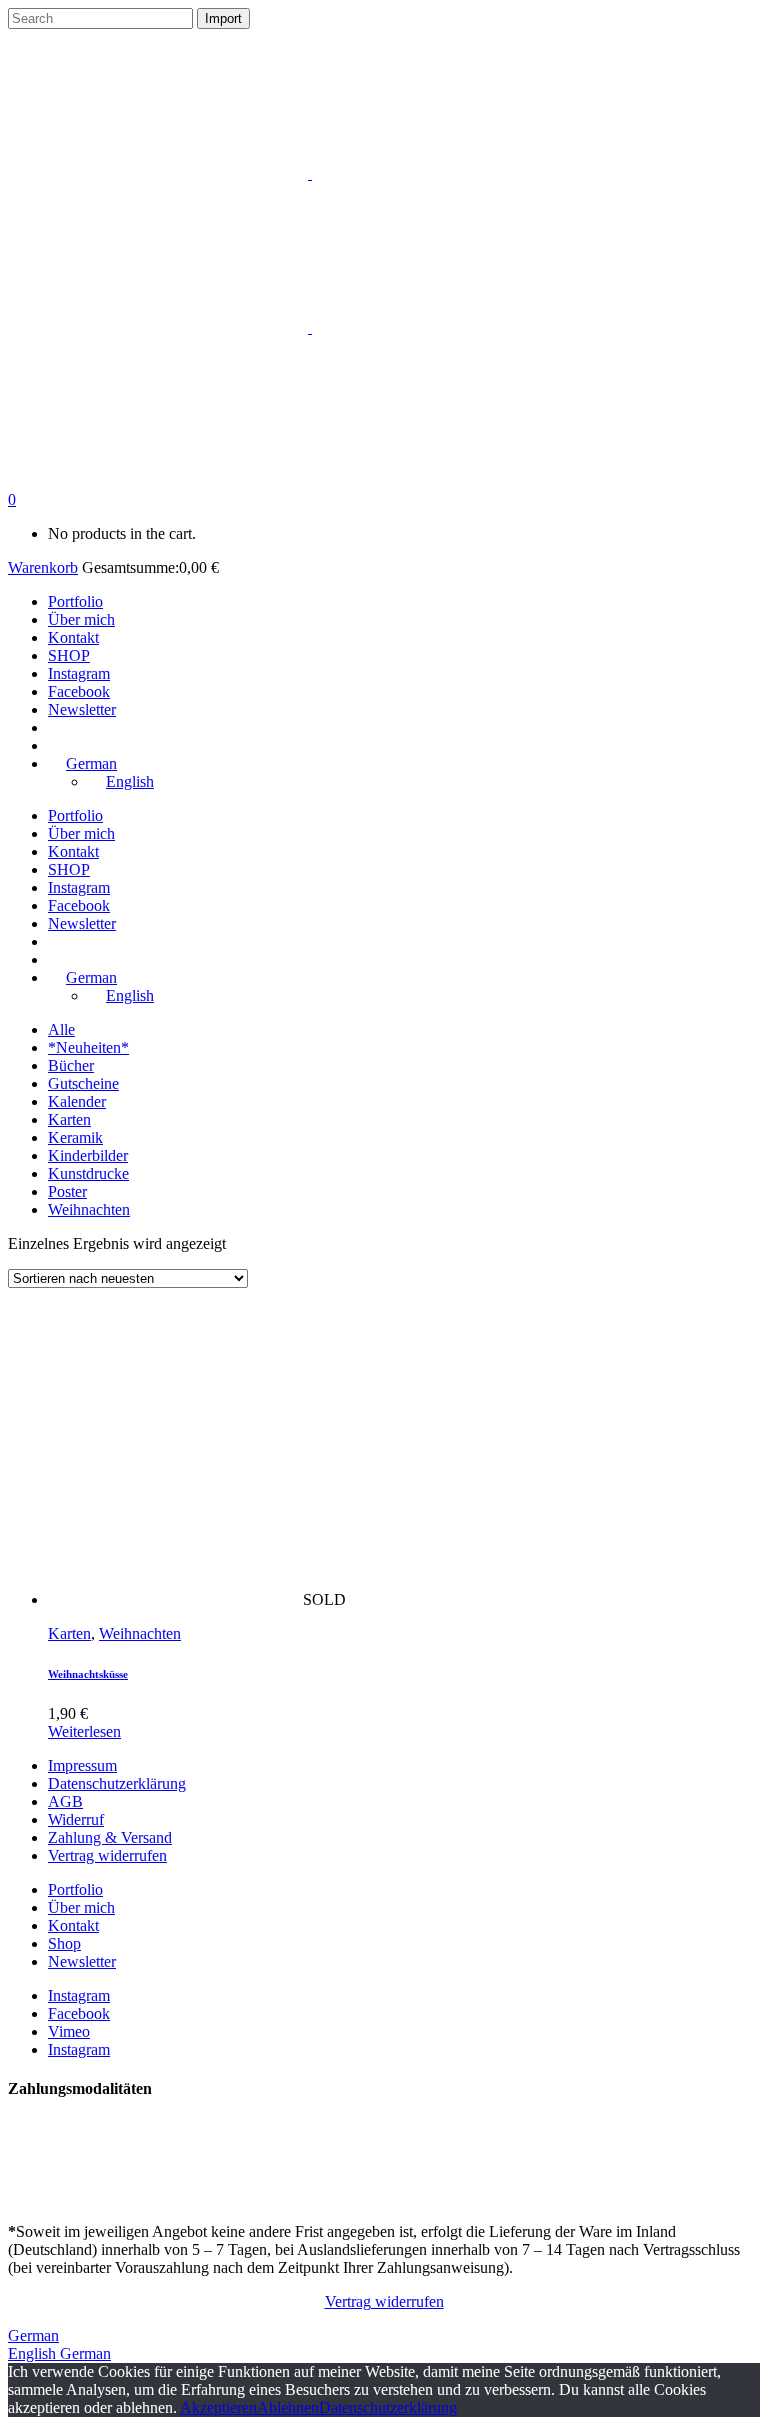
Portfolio (75, 1889)
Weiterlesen (84, 1731)
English (34, 2353)
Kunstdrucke (88, 1173)
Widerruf (76, 1819)
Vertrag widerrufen (107, 1855)
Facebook (79, 2013)
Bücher (71, 1065)
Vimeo (69, 2031)
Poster (67, 1191)
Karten (69, 1119)
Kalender (77, 1101)
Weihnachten (89, 1209)
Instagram (79, 1995)
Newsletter (82, 1961)
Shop (64, 1943)
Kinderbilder (88, 1155)
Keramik (75, 1137)
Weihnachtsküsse (88, 1674)
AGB (65, 1801)
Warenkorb (43, 567)
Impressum (82, 1765)
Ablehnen (288, 2407)
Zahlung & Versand (110, 1837)
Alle (61, 1029)
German (33, 2335)
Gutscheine (83, 1083)
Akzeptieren (218, 2407)
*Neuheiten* (88, 1047)
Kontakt (73, 1925)
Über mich (81, 1907)
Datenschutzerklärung (117, 1783)
